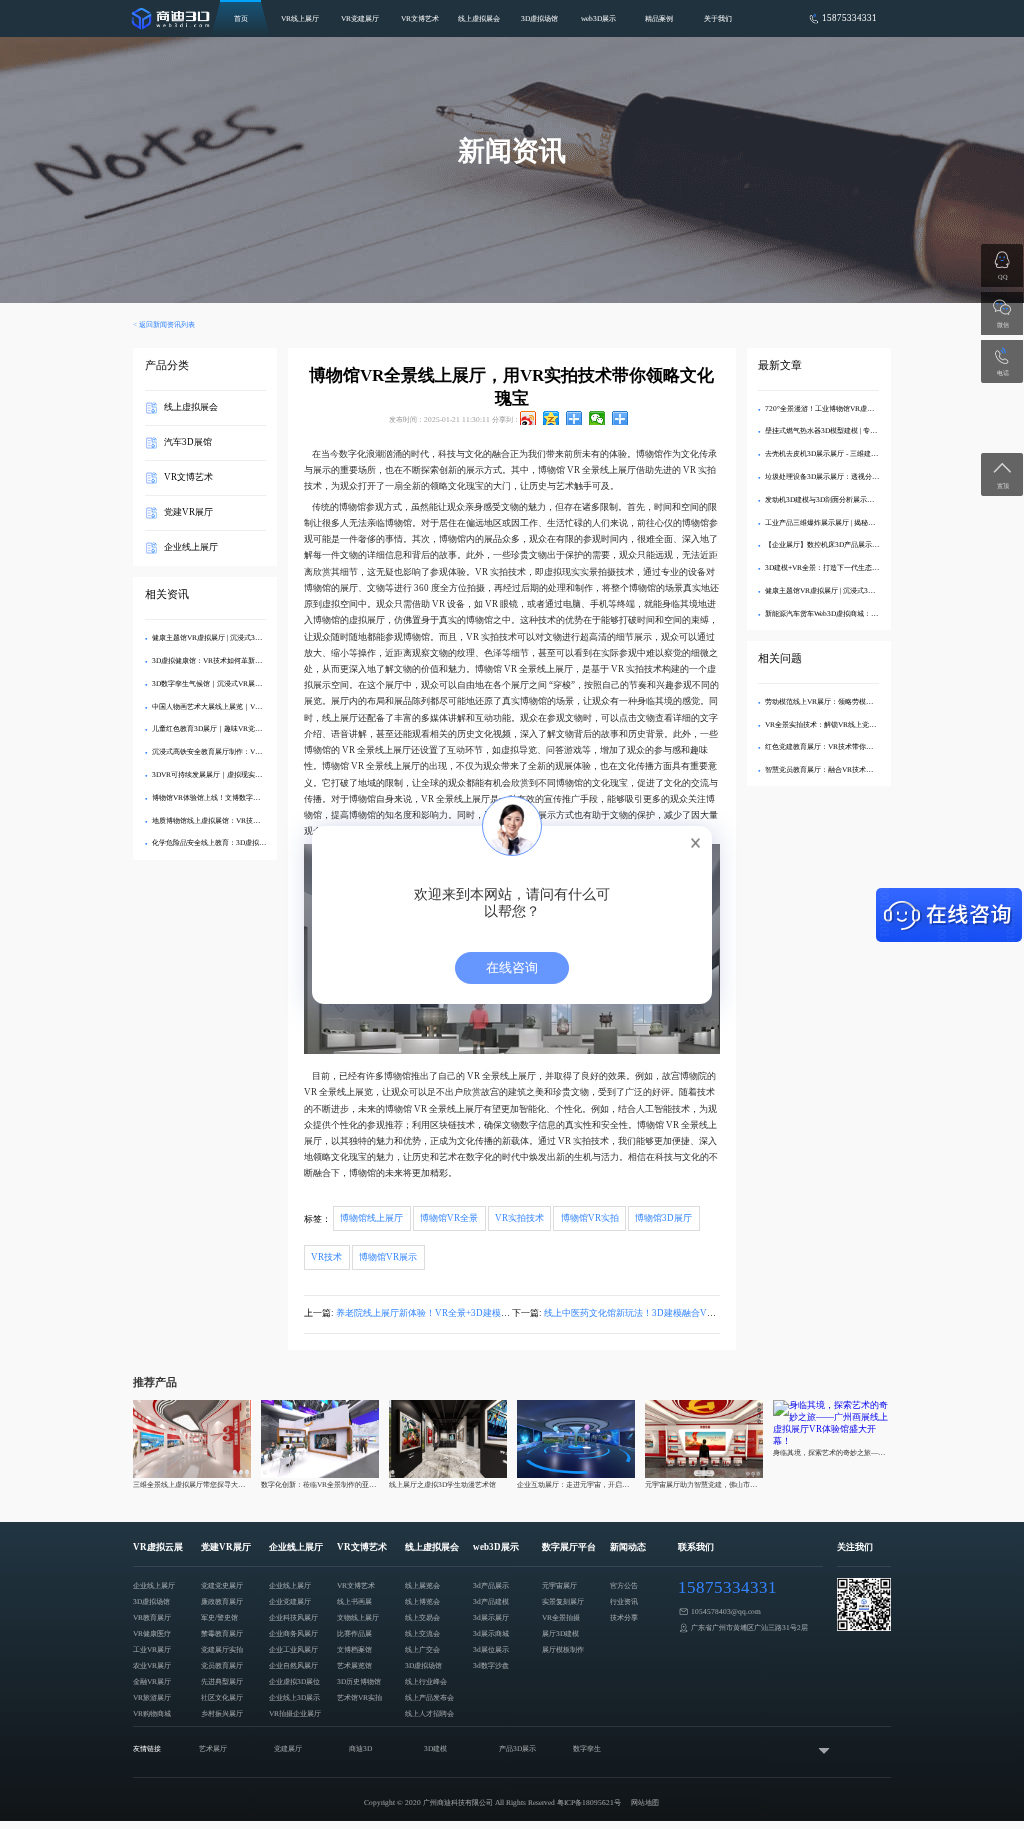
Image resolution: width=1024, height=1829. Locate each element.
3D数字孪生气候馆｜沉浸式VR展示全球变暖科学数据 (235, 683)
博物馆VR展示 (388, 1257)
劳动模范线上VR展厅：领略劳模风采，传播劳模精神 (847, 701)
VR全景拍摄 (561, 1617)
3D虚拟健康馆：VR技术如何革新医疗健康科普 (224, 660)
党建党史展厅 (222, 1585)
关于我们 (718, 18)
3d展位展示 (491, 1649)
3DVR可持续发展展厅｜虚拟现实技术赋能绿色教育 (231, 774)
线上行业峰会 (426, 1681)
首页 (241, 18)
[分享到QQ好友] (574, 418)
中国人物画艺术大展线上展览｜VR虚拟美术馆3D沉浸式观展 (245, 706)
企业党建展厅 (290, 1601)
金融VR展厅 (152, 1681)
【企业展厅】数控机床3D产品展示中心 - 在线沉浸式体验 (853, 544)
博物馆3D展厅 (663, 1219)
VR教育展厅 (152, 1617)
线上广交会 (422, 1649)
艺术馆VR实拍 (359, 1697)
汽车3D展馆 (188, 442)
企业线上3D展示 (294, 1697)
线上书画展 (354, 1601)
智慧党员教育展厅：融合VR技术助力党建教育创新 (843, 769)
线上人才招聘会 (429, 1713)
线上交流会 (422, 1633)
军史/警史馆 (219, 1617)
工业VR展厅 (152, 1649)
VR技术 (326, 1257)
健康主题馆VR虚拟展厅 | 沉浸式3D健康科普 (220, 637)
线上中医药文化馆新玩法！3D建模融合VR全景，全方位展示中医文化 (682, 1313)
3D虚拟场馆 (539, 18)
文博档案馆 (354, 1649)
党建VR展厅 (188, 512)
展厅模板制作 (563, 1649)
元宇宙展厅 (559, 1585)
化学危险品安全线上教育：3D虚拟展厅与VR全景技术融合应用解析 (256, 842)
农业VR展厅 (152, 1665)
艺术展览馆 (354, 1665)
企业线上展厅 (191, 547)
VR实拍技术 (519, 1219)
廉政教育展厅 (222, 1601)
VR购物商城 (152, 1713)
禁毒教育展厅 (222, 1633)
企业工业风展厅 (293, 1649)
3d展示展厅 (491, 1617)
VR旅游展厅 (152, 1697)
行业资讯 (624, 1601)
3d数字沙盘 (491, 1665)
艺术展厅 (213, 1748)
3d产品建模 (491, 1601)
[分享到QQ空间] (551, 418)
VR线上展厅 (300, 18)
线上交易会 (422, 1617)
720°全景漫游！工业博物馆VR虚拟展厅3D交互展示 (845, 408)
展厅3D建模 (560, 1633)
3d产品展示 (491, 1585)
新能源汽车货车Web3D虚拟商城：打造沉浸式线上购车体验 (856, 613)
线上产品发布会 (429, 1697)
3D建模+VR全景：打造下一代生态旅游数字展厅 (839, 567)
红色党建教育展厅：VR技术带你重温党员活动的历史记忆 (854, 746)
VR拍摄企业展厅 (295, 1713)
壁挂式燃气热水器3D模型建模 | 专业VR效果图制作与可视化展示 (864, 430)
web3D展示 (598, 18)
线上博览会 (422, 1601)
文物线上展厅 (358, 1617)
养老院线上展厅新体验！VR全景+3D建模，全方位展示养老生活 (463, 1313)
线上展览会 (422, 1585)
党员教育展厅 (222, 1665)
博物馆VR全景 (449, 1219)
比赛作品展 (354, 1633)
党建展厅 (288, 1748)
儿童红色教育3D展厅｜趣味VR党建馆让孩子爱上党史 (235, 728)
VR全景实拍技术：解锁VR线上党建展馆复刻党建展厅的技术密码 (866, 724)
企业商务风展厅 (293, 1633)
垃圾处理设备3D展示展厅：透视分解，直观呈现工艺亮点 (853, 476)
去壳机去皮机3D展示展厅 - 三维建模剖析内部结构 (842, 453)
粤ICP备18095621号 (589, 1802)
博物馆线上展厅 (371, 1219)
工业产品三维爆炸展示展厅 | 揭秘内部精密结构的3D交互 (852, 522)
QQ (1003, 276)
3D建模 (435, 1748)
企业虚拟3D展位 (294, 1681)
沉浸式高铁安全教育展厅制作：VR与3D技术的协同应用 (238, 751)
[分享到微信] (597, 418)
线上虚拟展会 (479, 18)
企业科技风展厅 (293, 1617)
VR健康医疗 (152, 1633)
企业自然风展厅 (293, 1665)
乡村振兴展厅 (222, 1713)
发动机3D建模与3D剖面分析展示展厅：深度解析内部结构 (854, 499)
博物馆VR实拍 (590, 1219)
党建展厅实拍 (222, 1649)
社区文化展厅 (222, 1697)
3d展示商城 (491, 1633)
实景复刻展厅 (563, 1601)
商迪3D (360, 1748)
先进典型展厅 (222, 1681)
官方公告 (624, 1585)
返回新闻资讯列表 (167, 324)
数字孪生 (587, 1748)
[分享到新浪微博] (528, 418)
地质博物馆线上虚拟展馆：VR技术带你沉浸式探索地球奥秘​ (244, 820)
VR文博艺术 (420, 18)
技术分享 (624, 1617)
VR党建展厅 (360, 18)
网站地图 (645, 1802)
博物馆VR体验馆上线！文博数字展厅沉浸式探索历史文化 (241, 797)
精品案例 (659, 18)
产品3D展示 (517, 1748)
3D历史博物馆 (359, 1681)
